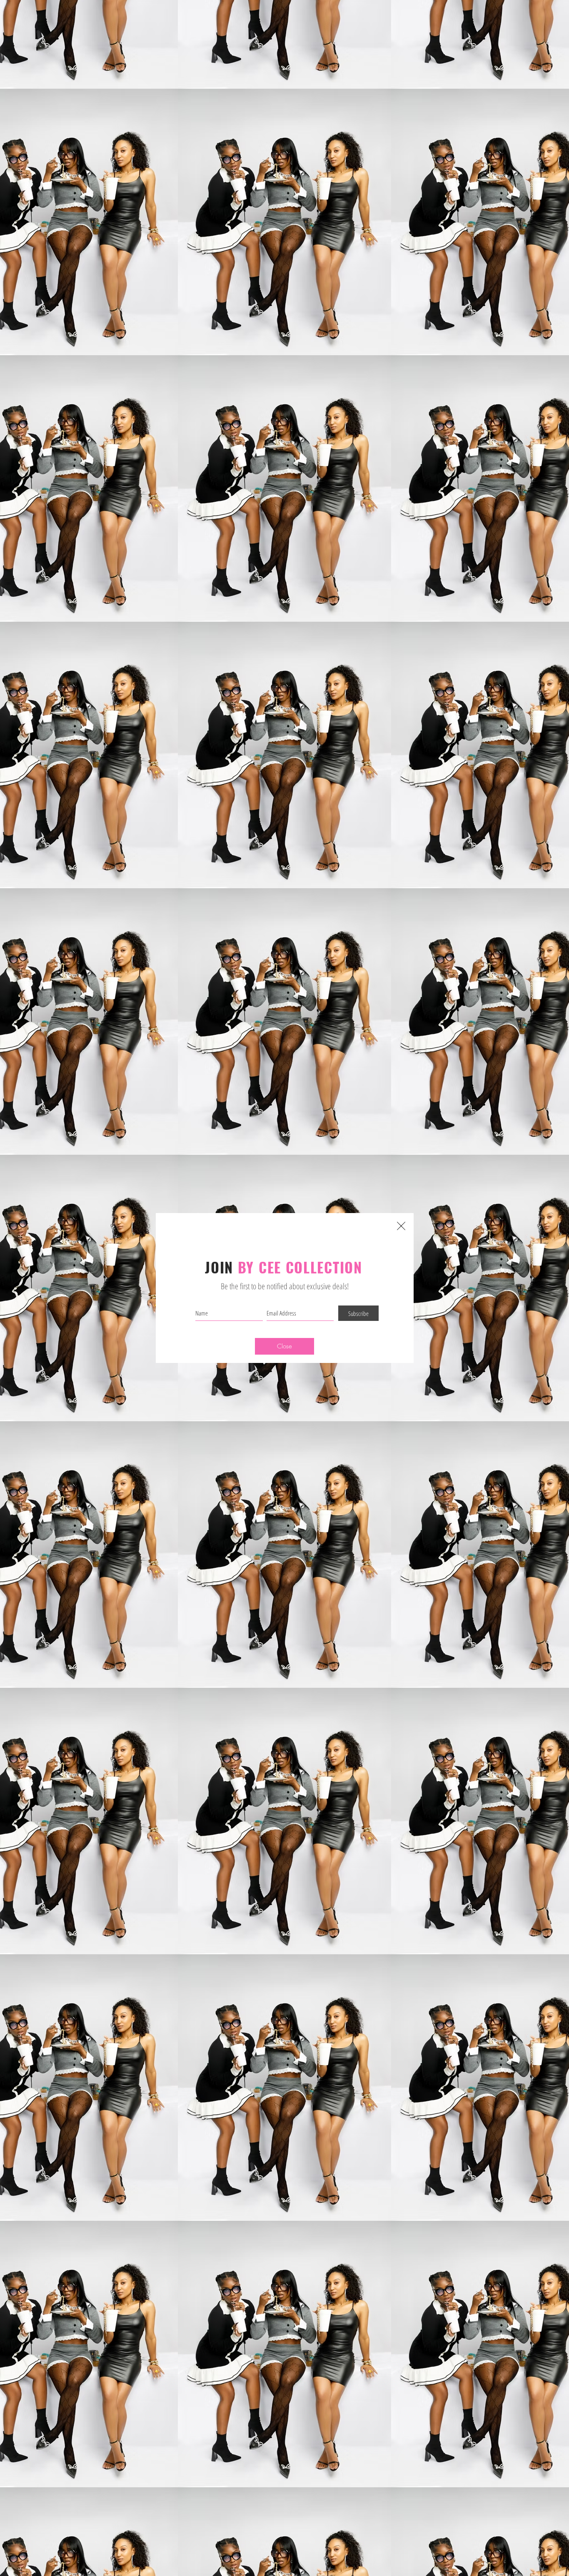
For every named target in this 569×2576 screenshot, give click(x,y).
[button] (284, 1346)
